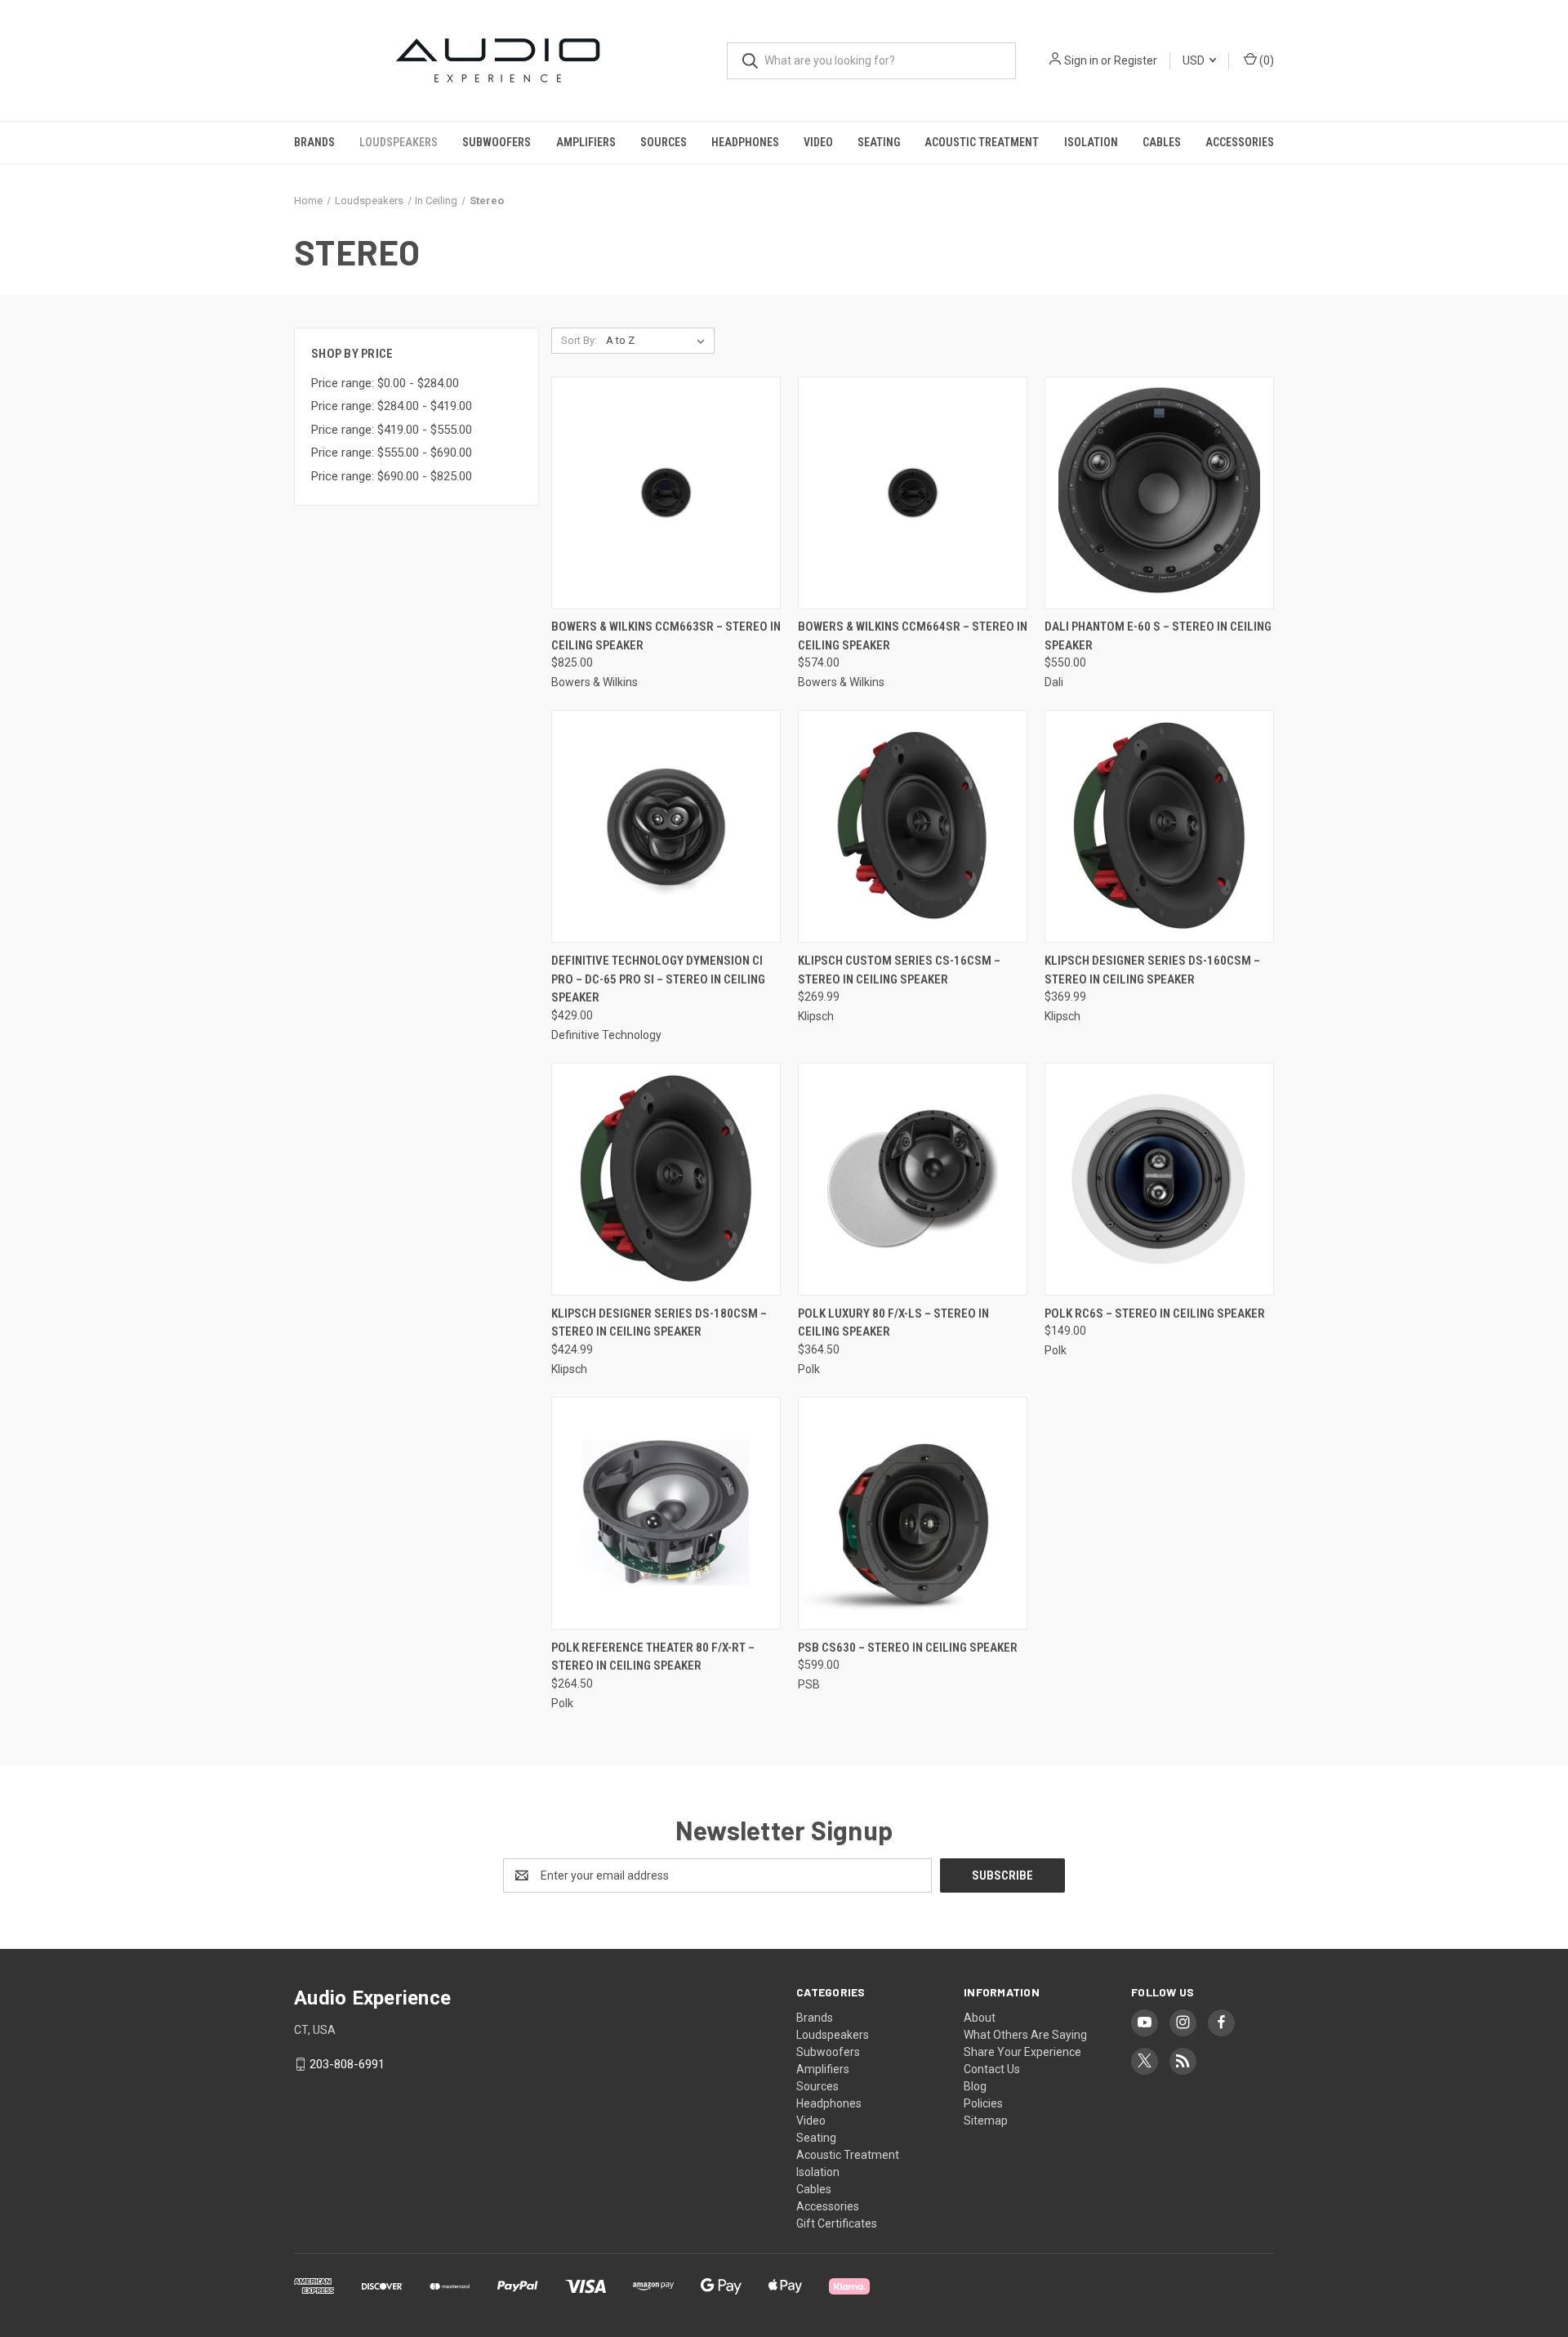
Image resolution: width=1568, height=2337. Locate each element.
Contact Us (992, 2069)
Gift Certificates (837, 2223)
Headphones (745, 142)
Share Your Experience (1022, 2052)
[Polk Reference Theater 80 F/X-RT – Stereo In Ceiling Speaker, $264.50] (666, 1513)
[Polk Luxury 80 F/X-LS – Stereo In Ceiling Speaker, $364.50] (913, 1179)
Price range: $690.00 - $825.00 (392, 476)
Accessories (1240, 142)
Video (818, 142)
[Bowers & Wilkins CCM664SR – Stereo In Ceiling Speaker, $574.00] (913, 493)
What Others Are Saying (1025, 2035)
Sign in (1081, 60)
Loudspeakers (399, 142)
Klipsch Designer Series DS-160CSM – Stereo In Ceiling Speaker (1152, 970)
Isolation (1091, 142)
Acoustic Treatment (982, 142)
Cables (1162, 142)
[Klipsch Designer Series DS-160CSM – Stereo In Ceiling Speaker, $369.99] (1159, 826)
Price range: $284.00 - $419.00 (392, 406)
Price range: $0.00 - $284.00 (385, 383)
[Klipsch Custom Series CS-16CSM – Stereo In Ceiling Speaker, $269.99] (913, 826)
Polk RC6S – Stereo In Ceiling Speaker (1155, 1313)
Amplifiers (586, 142)
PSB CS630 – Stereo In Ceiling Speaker (908, 1648)
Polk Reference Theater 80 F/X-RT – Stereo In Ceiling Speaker (653, 1657)
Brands (314, 142)
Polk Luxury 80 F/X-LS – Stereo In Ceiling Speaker (893, 1323)
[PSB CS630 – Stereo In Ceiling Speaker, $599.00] (913, 1513)
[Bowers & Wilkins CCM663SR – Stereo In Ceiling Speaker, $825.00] (666, 493)
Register (1136, 60)
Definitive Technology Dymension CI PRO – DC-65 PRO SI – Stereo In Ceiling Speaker (658, 979)
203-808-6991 (347, 2064)
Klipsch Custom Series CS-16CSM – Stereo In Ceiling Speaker (899, 970)
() (1265, 60)
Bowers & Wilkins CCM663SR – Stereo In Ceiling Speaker (666, 636)
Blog (975, 2086)
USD (1195, 60)
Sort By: (579, 340)
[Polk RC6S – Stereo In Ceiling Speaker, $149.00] (1159, 1179)
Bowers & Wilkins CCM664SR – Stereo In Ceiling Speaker (913, 636)
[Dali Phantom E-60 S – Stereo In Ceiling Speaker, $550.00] (1159, 493)
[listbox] (659, 341)
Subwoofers (497, 142)
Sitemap (986, 2121)
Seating (879, 142)
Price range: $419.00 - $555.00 (392, 430)
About (980, 2018)
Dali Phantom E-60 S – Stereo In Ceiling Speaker (1158, 636)
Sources (664, 142)
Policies (983, 2103)
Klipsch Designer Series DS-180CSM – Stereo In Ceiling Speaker (659, 1323)
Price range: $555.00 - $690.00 (392, 453)
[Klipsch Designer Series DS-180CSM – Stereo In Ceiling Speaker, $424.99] (666, 1179)
